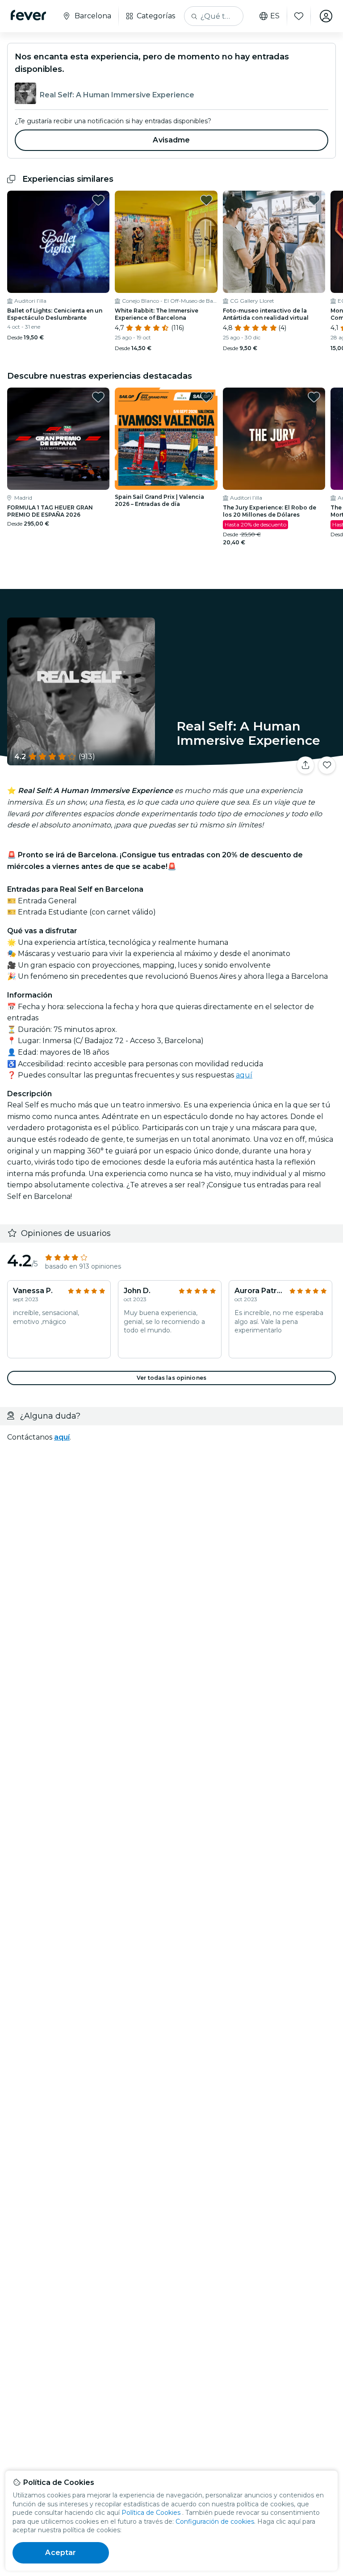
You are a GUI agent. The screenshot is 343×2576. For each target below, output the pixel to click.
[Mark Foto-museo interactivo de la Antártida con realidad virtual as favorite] (314, 200)
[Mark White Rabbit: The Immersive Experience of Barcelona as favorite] (206, 200)
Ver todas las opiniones (171, 1378)
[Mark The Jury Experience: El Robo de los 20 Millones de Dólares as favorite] (314, 397)
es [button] (275, 16)
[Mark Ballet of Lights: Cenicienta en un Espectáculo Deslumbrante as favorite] (98, 200)
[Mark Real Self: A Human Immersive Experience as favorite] (327, 765)
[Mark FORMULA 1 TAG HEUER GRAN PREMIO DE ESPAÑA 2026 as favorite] (98, 397)
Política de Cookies (151, 2513)
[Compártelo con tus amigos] (305, 765)
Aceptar (61, 2553)
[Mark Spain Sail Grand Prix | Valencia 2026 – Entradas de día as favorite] (206, 397)
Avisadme (171, 140)
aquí (244, 1075)
